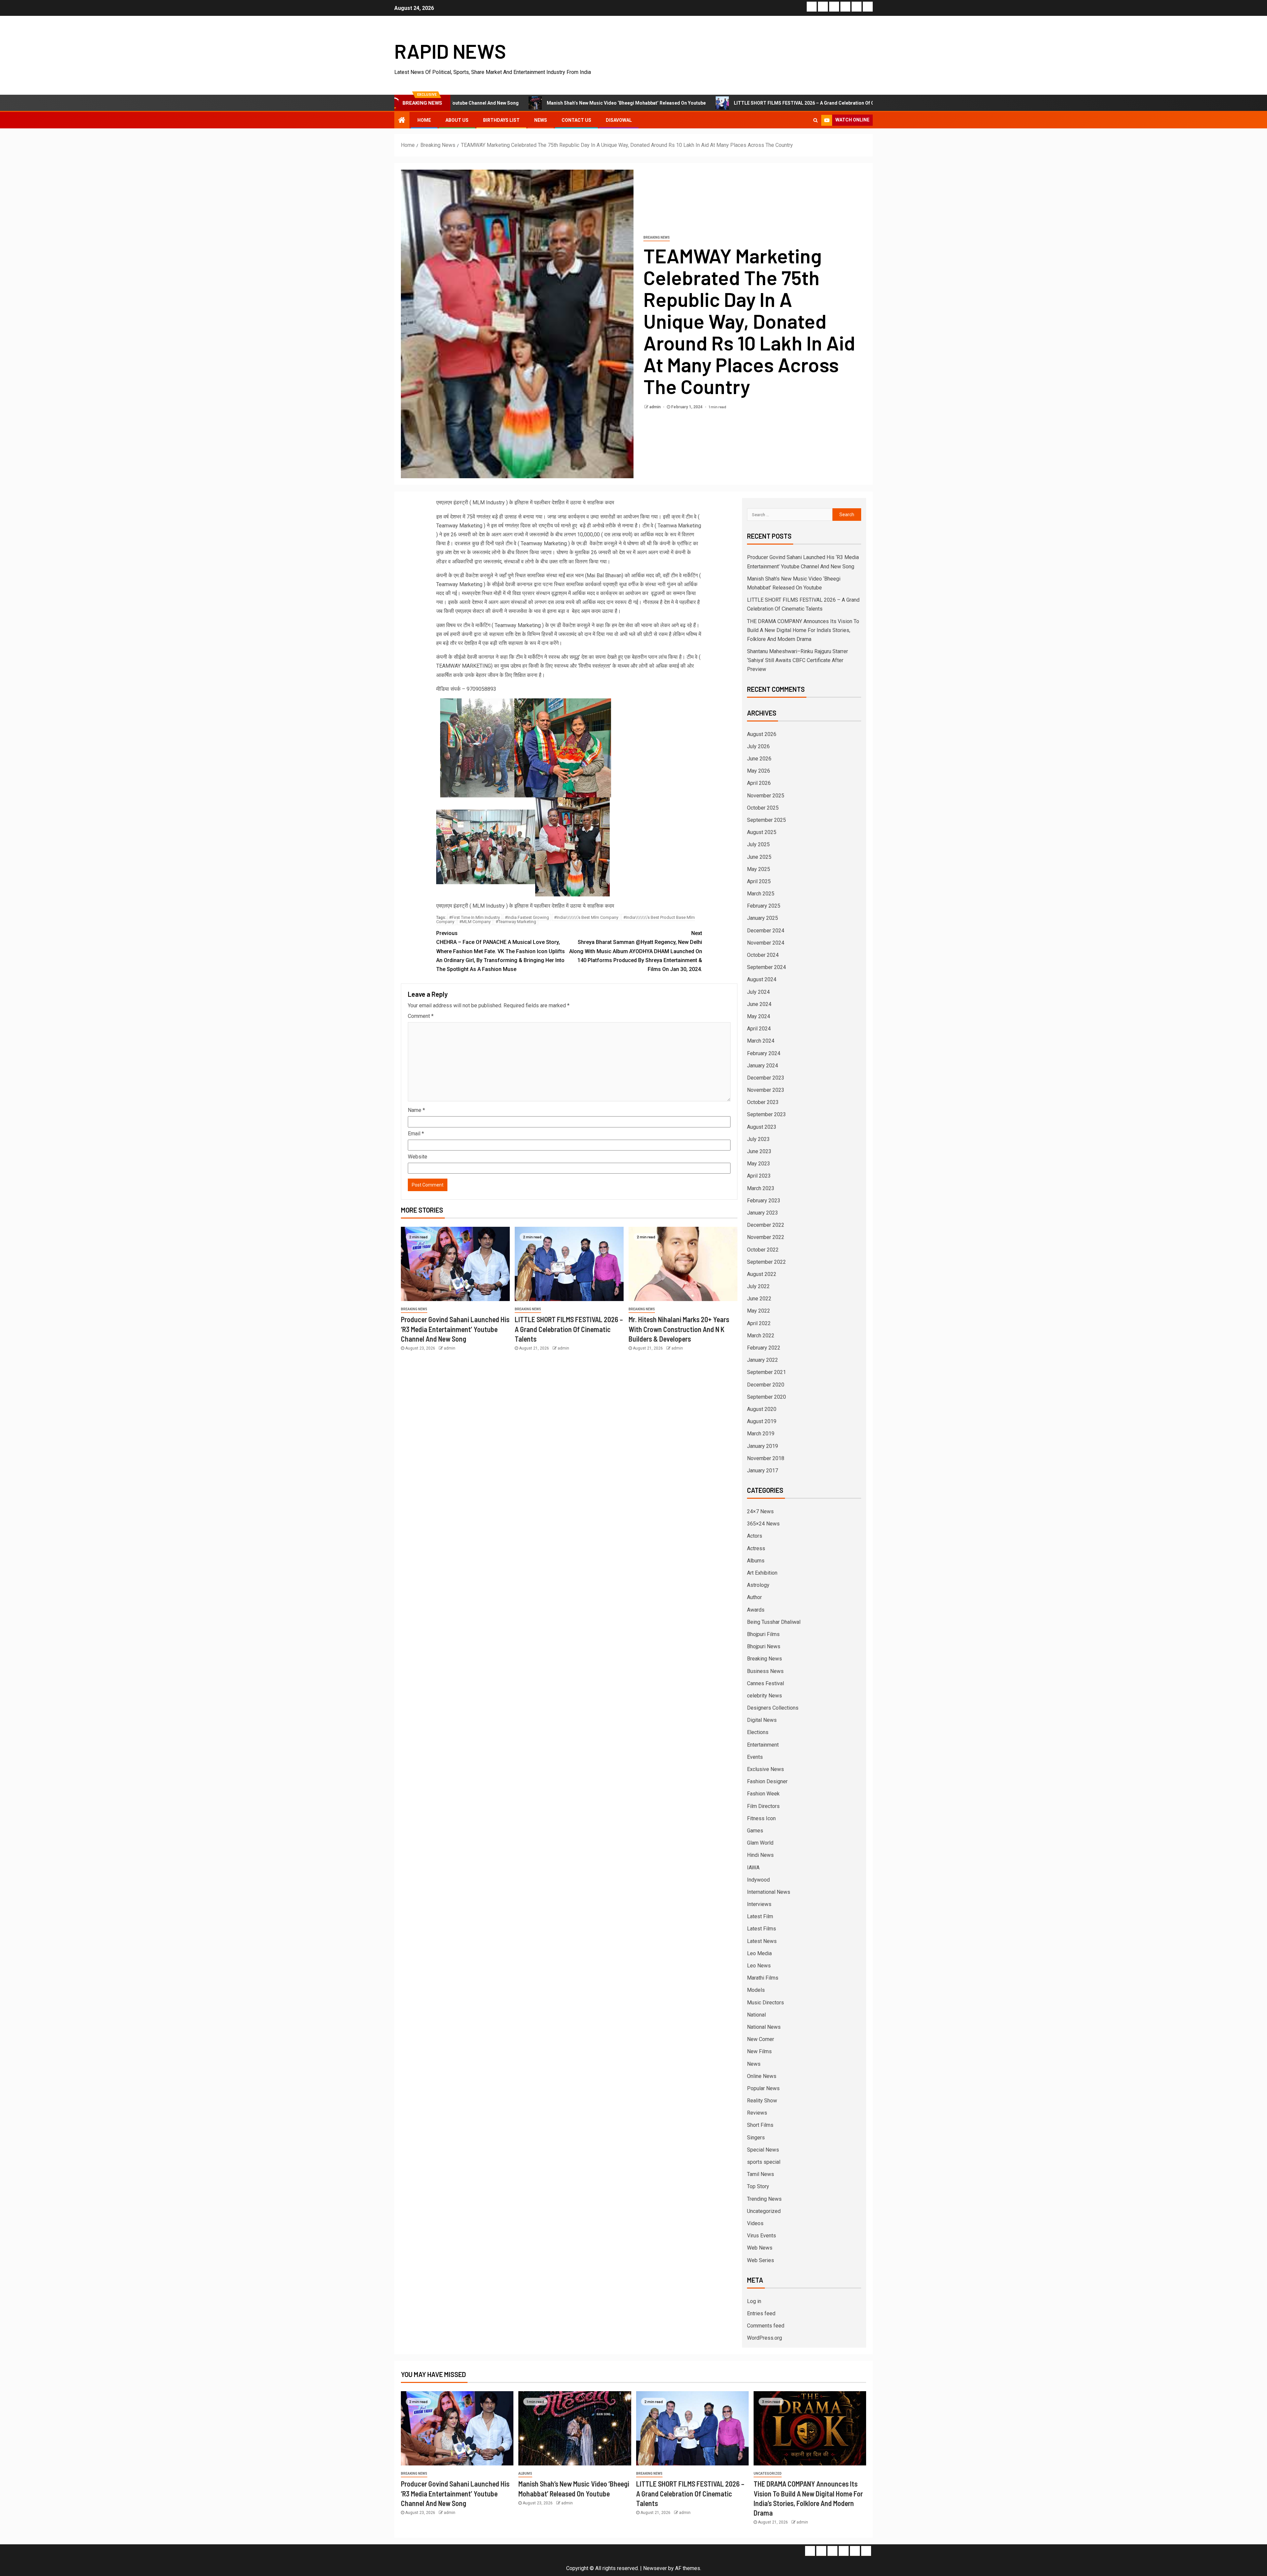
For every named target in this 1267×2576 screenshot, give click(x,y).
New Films (759, 2051)
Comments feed (766, 2326)
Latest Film (760, 1916)
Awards (756, 1610)
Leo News (759, 1966)
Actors (755, 1536)
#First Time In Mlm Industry (474, 917)
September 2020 (766, 1397)
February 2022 (764, 1348)
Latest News (762, 1941)
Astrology (758, 1585)
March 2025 (761, 894)
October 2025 (763, 808)
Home (424, 120)
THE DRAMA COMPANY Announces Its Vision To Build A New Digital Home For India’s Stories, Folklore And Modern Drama (803, 630)
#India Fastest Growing (527, 917)
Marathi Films (763, 1978)
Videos (755, 2223)
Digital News (762, 1720)
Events (755, 1757)
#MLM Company (475, 922)
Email (416, 1134)
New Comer (761, 2039)
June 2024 (759, 1004)
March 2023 (761, 1188)
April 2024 (759, 1029)
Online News (762, 2076)
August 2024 (762, 979)
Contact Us (576, 120)
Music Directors (765, 2003)
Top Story (758, 2186)
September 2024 (766, 967)
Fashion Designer (767, 1781)
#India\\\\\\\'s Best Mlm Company (586, 917)
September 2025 (766, 820)
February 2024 (764, 1053)
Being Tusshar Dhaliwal (774, 1622)
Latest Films (762, 1929)
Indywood (758, 1880)
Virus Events (762, 2236)
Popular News (763, 2088)
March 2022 (761, 1336)
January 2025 (763, 918)
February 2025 (764, 906)
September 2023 (766, 1114)
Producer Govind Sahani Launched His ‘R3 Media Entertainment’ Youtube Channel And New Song (455, 1329)
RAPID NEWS (450, 51)
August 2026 (762, 734)
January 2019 (763, 1446)
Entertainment (763, 1745)
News (541, 120)
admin (655, 407)
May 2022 (759, 1311)
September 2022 (766, 1262)
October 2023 (763, 1102)
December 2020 (766, 1385)
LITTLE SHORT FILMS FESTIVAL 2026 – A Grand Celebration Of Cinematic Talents (643, 103)
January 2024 (763, 1066)
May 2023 (759, 1164)
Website (418, 1157)
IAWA (753, 1868)
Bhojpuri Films (763, 1634)
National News (764, 2027)
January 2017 (763, 1471)
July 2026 (758, 746)
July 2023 (758, 1139)
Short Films (760, 2125)
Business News (765, 1671)
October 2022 (763, 1250)
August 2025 (762, 832)
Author (754, 1597)
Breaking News (657, 237)
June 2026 (759, 759)
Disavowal (619, 120)
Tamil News (761, 2174)
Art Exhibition (762, 1573)
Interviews (759, 1904)
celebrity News (764, 1696)
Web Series (761, 2260)
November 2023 (766, 1090)
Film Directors (763, 1806)
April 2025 (759, 881)
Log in (754, 2301)
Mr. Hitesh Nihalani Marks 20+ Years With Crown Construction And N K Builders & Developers (679, 1329)
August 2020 (762, 1409)
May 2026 (759, 771)
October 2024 (763, 955)
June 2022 (759, 1299)
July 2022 (758, 1286)
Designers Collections (773, 1708)
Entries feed (761, 2313)
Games (755, 1831)
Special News (763, 2150)
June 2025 (759, 857)
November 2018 (766, 1458)
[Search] (815, 120)
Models (756, 1990)
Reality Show (762, 2101)
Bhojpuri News (764, 1646)
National (756, 2015)
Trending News (764, 2199)
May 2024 (759, 1016)
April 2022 (759, 1323)
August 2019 (762, 1421)
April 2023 (759, 1176)
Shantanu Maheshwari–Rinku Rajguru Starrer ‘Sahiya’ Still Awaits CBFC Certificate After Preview (797, 660)
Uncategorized (764, 2211)
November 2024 (766, 943)
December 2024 (766, 931)
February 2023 (764, 1201)
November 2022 (766, 1237)
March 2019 (761, 1434)
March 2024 (761, 1041)
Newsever (655, 2568)
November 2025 (766, 796)
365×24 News (763, 1524)
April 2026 (759, 783)
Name (416, 1110)
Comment (421, 1016)
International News (769, 1892)
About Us (457, 120)
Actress (756, 1548)
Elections (758, 1732)
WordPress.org (764, 2338)
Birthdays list (501, 120)
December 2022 (766, 1225)
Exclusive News (765, 1769)
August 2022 (762, 1274)
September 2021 (766, 1372)
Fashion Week (763, 1794)
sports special (764, 2162)
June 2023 (759, 1151)
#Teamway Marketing (516, 922)
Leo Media (759, 1953)
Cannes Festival (765, 1683)
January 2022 (763, 1360)
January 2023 (763, 1213)
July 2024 (758, 992)
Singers (756, 2138)
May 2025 (759, 869)
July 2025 (758, 844)
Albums (756, 1561)
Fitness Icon (761, 1818)
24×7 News (760, 1511)
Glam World (760, 1843)
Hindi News (760, 1855)
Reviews (757, 2113)
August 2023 (762, 1127)
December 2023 (766, 1078)
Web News (760, 2248)
